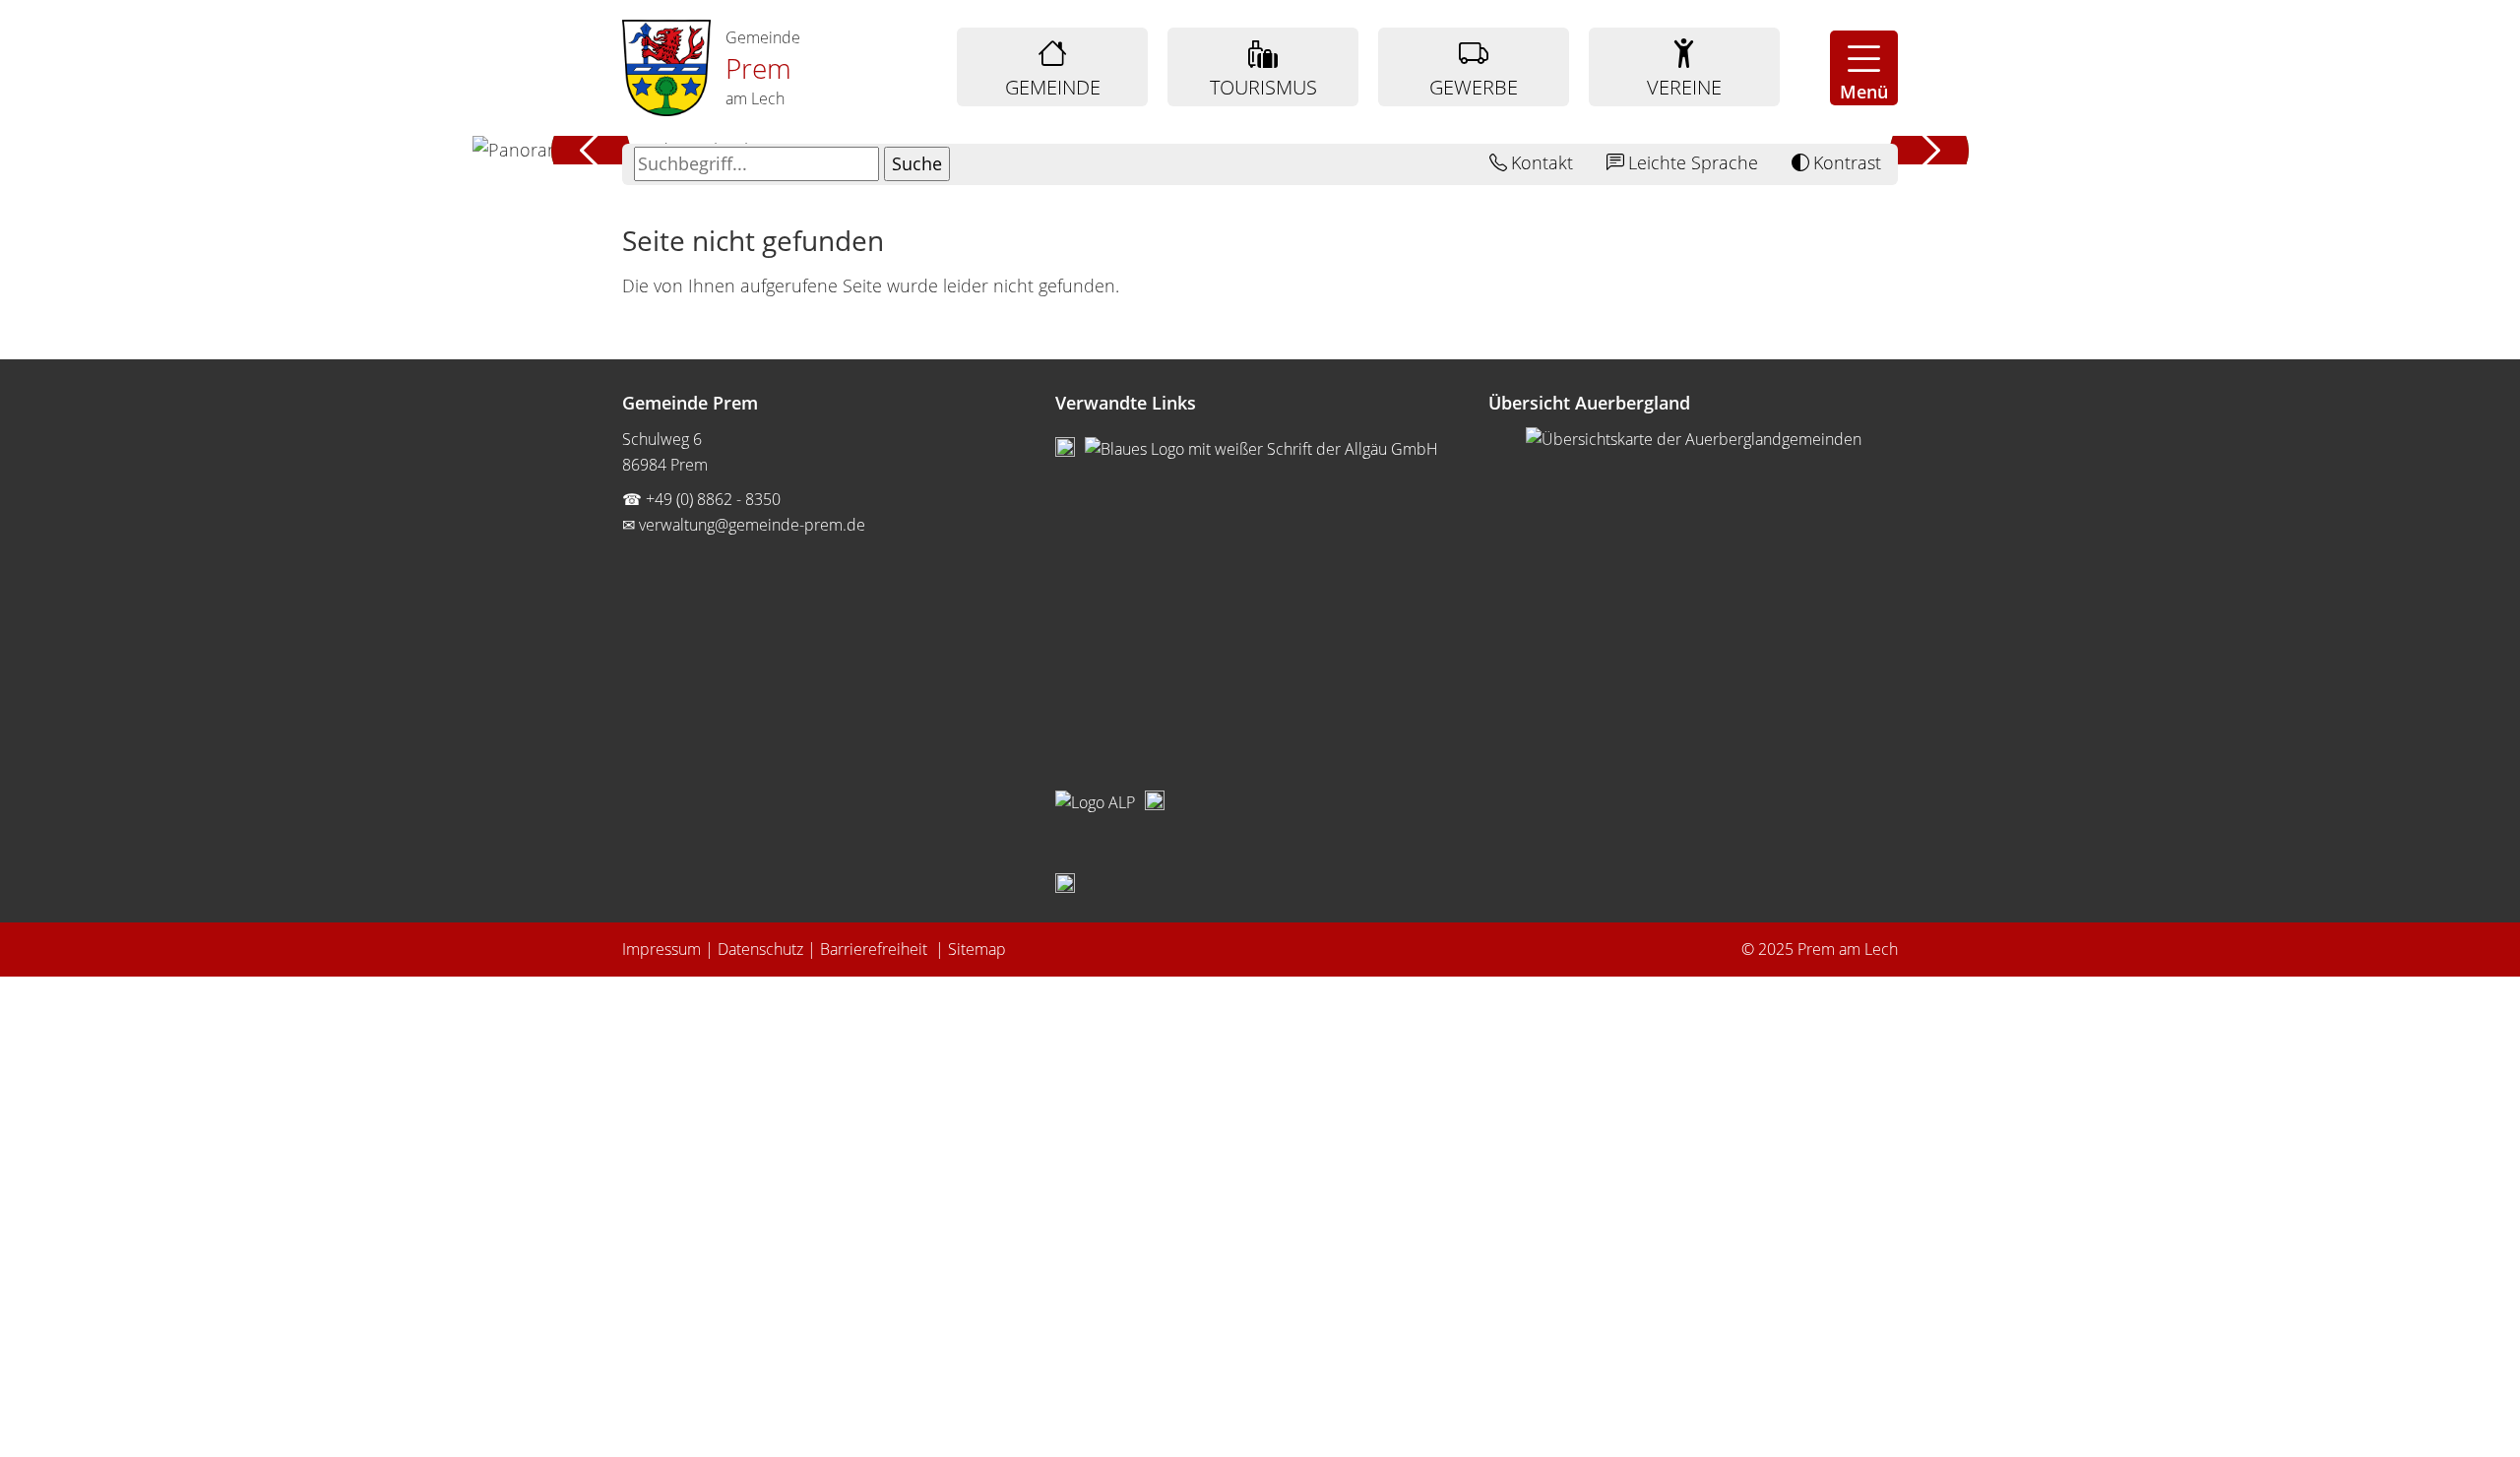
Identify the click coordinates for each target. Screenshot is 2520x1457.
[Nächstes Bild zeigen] (1929, 150)
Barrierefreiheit (876, 949)
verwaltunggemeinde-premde (752, 525)
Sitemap (977, 949)
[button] (1864, 68)
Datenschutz (760, 949)
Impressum (661, 949)
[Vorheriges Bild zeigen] (591, 150)
